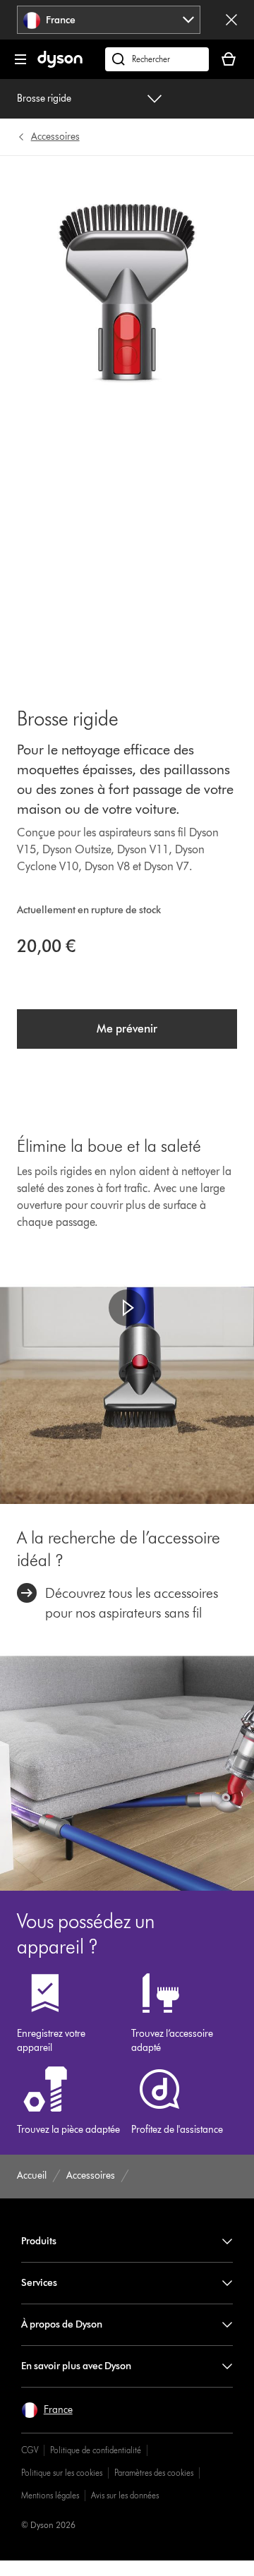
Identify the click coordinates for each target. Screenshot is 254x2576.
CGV (30, 2450)
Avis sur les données (125, 2495)
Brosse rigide (44, 98)
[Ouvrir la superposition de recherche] (157, 59)
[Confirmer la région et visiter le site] (231, 20)
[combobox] (109, 20)
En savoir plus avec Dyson (76, 2366)
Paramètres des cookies (154, 2473)
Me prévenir (127, 1029)
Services (39, 2283)
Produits (39, 2241)
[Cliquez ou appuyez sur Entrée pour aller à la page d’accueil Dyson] (60, 65)
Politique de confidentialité (96, 2450)
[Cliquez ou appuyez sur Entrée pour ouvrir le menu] (20, 59)
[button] (127, 1308)
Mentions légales (50, 2495)
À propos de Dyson (62, 2324)
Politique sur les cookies (62, 2473)
